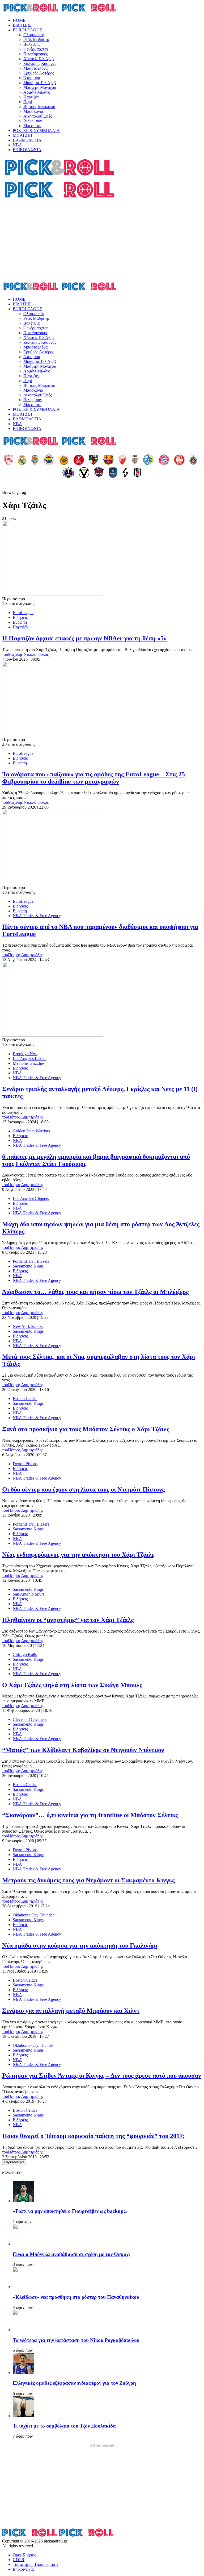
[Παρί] (68, 473)
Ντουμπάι (32, 78)
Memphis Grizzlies (29, 1063)
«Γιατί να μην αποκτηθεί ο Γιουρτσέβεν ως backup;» (70, 2211)
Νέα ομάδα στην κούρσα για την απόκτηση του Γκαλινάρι (80, 1945)
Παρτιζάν (31, 97)
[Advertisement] (102, 241)
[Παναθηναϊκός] (64, 460)
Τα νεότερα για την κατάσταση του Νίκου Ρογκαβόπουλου (76, 2340)
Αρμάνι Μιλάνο (37, 92)
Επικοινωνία (23, 2569)
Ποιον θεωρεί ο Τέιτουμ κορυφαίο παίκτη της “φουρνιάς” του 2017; (93, 2136)
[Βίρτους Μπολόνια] (84, 473)
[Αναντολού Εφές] (113, 473)
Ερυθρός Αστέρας (39, 73)
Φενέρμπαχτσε (36, 49)
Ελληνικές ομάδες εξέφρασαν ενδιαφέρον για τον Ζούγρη (74, 2383)
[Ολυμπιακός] (9, 460)
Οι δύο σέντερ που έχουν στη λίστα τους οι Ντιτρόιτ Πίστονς (83, 1489)
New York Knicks (28, 1326)
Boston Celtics (25, 1399)
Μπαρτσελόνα (35, 68)
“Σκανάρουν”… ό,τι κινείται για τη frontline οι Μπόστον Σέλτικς (90, 1815)
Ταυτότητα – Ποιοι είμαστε (36, 2564)
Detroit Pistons (25, 1464)
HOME (19, 20)
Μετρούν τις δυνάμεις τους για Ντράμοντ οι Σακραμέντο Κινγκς (88, 1880)
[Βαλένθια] (35, 460)
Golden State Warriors (31, 1131)
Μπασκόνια (33, 111)
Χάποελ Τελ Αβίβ (39, 59)
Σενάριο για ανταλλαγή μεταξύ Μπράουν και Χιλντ (71, 2011)
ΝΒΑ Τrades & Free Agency (37, 916)
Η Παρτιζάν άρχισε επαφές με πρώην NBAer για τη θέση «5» (84, 638)
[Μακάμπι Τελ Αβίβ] (148, 460)
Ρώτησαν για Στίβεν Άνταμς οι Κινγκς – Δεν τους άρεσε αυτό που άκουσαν (102, 2076)
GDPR (19, 2560)
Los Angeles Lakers (29, 1059)
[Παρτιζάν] (193, 460)
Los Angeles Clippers (31, 1198)
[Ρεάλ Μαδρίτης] (22, 460)
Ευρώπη (20, 622)
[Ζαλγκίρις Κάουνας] (93, 460)
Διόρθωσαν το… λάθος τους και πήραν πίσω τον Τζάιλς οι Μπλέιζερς (95, 1292)
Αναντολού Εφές (38, 116)
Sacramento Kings (28, 1266)
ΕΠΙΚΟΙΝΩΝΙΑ (27, 150)
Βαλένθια (31, 44)
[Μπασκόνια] (99, 473)
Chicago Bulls (25, 1654)
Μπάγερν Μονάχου (40, 87)
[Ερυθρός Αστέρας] (122, 460)
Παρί (28, 102)
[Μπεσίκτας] (137, 473)
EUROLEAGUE (27, 30)
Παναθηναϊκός (36, 54)
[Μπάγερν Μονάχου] (164, 460)
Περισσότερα (14, 2162)
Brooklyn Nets (25, 1054)
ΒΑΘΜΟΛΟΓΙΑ (27, 140)
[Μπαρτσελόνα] (108, 460)
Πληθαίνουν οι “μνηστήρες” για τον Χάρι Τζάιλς (68, 1620)
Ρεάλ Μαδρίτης (36, 40)
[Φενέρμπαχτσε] (49, 460)
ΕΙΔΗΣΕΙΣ (22, 25)
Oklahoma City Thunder (33, 1915)
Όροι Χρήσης (24, 2555)
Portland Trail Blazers (31, 1261)
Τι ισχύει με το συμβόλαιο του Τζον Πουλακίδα (64, 2426)
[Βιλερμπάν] (125, 473)
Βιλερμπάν (33, 121)
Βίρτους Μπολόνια (39, 107)
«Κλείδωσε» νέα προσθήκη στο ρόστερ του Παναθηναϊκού (76, 2297)
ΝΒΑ (17, 145)
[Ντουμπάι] (135, 460)
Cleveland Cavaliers (30, 1719)
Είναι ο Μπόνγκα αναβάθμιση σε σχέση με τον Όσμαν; (71, 2254)
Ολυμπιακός (34, 35)
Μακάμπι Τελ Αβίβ (40, 83)
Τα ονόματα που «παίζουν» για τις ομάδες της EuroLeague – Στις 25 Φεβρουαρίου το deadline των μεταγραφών (93, 778)
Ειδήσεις (20, 617)
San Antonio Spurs (29, 1594)
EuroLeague (23, 613)
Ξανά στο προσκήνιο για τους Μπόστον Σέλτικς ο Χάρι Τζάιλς (86, 1429)
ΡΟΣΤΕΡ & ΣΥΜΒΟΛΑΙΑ (36, 131)
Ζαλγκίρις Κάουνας (40, 63)
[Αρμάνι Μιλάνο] (179, 460)
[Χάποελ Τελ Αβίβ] (79, 460)
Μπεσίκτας (33, 126)
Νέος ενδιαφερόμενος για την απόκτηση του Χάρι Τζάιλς (78, 1555)
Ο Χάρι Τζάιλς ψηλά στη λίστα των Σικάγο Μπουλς (72, 1685)
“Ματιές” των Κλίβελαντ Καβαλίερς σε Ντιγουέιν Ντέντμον (83, 1750)
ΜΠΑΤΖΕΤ (23, 135)
